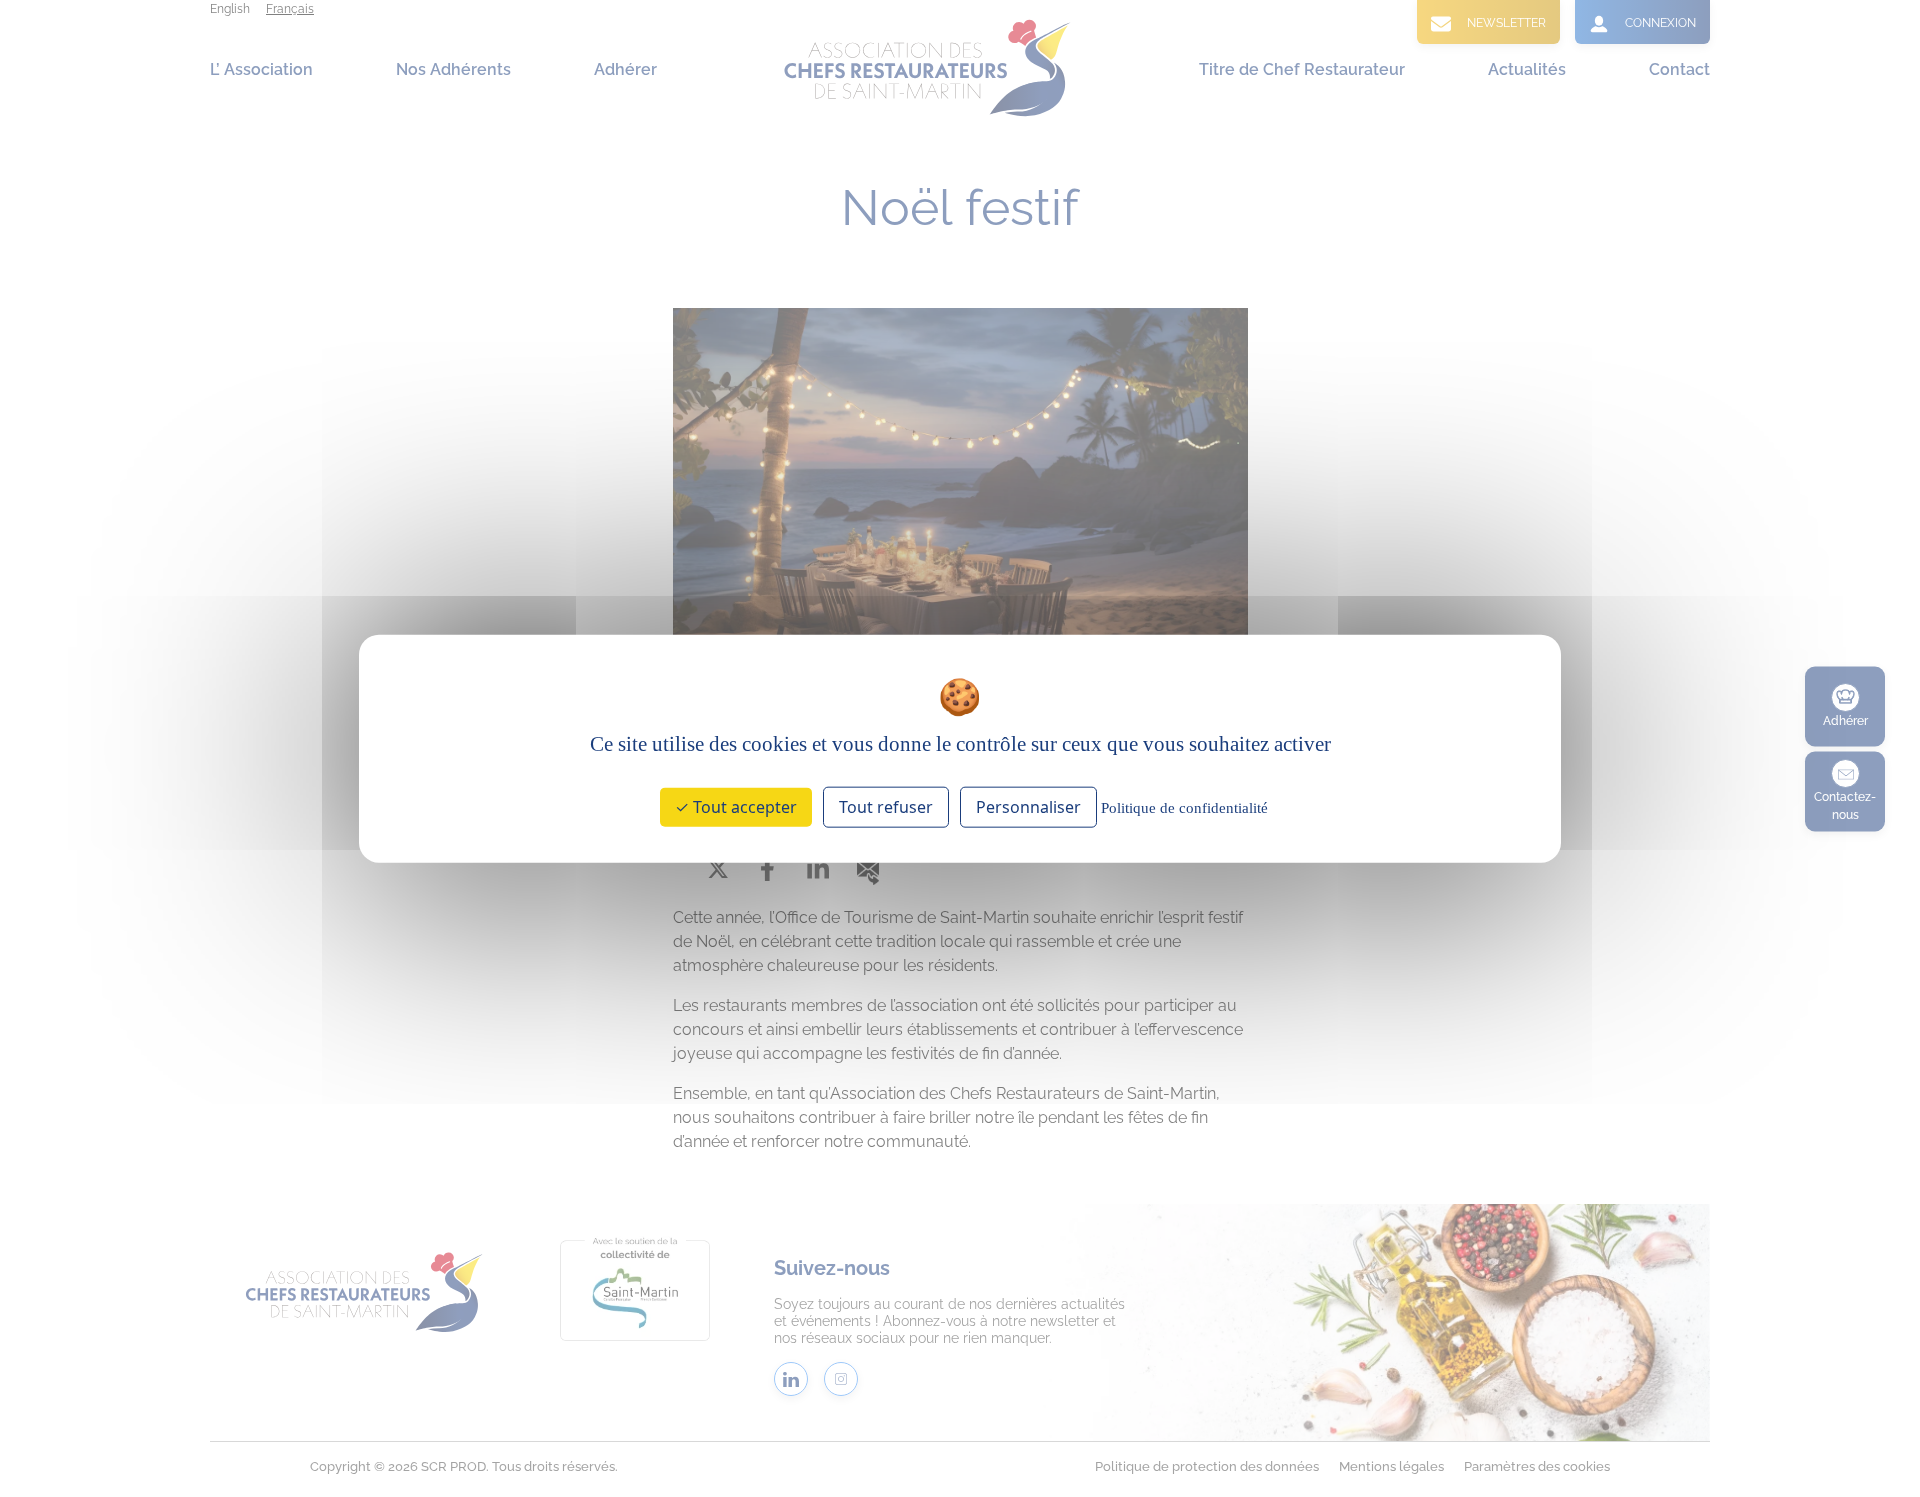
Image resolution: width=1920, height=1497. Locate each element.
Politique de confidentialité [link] (1184, 808)
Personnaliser (1028, 807)
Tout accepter (743, 807)
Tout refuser (886, 807)
